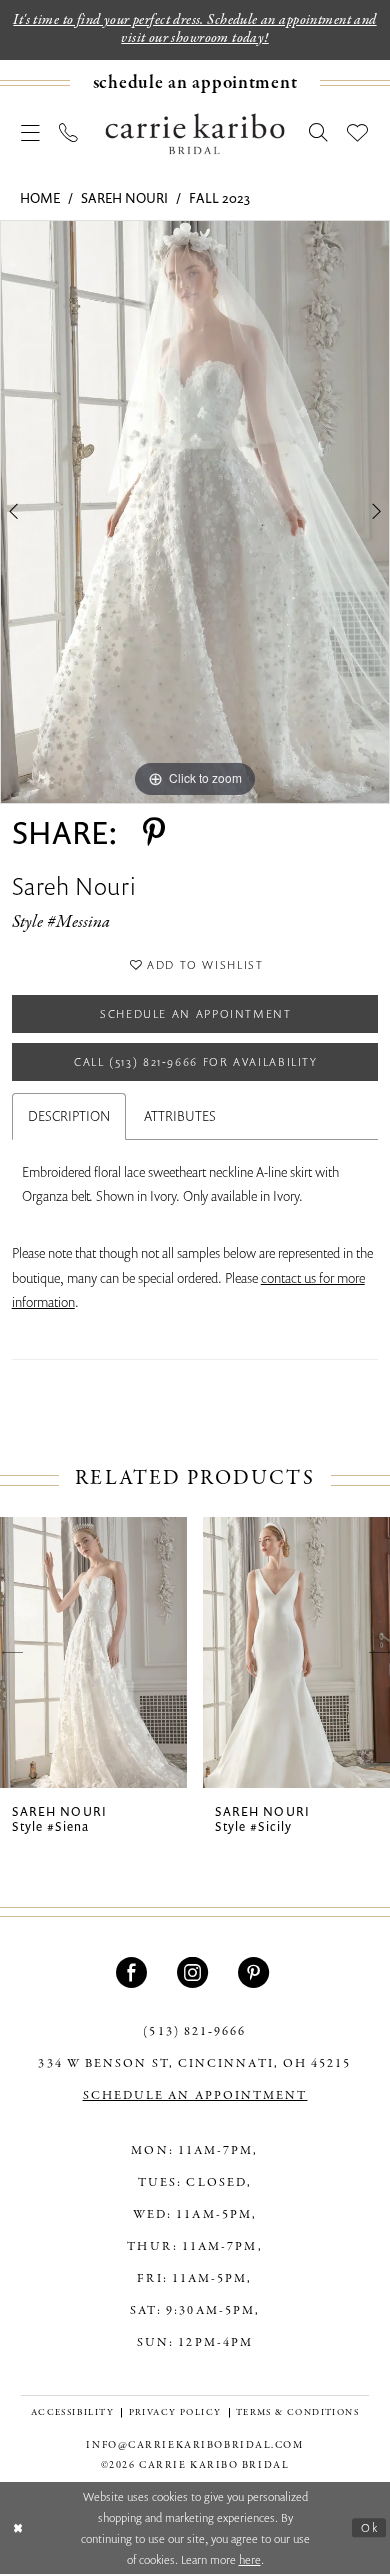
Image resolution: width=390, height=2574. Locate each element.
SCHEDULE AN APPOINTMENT (195, 2095)
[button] (30, 134)
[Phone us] (69, 134)
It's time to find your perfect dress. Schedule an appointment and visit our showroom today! (194, 28)
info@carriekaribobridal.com (194, 2445)
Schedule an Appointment (196, 1013)
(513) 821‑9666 (194, 2031)
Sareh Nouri (124, 198)
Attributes (180, 1116)
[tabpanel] (195, 512)
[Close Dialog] (18, 2527)
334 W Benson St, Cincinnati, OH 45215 (194, 2063)
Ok (369, 2527)
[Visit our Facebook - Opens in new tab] (134, 1972)
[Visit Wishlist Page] (358, 134)
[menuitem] (195, 83)
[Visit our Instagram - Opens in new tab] (195, 1972)
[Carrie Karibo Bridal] (195, 133)
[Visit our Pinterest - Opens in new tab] (256, 1972)
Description (69, 1116)
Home (40, 198)
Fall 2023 (219, 198)
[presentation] (93, 1652)
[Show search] (318, 134)
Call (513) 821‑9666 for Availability (196, 1061)
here (250, 2559)
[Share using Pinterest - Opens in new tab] (154, 832)
